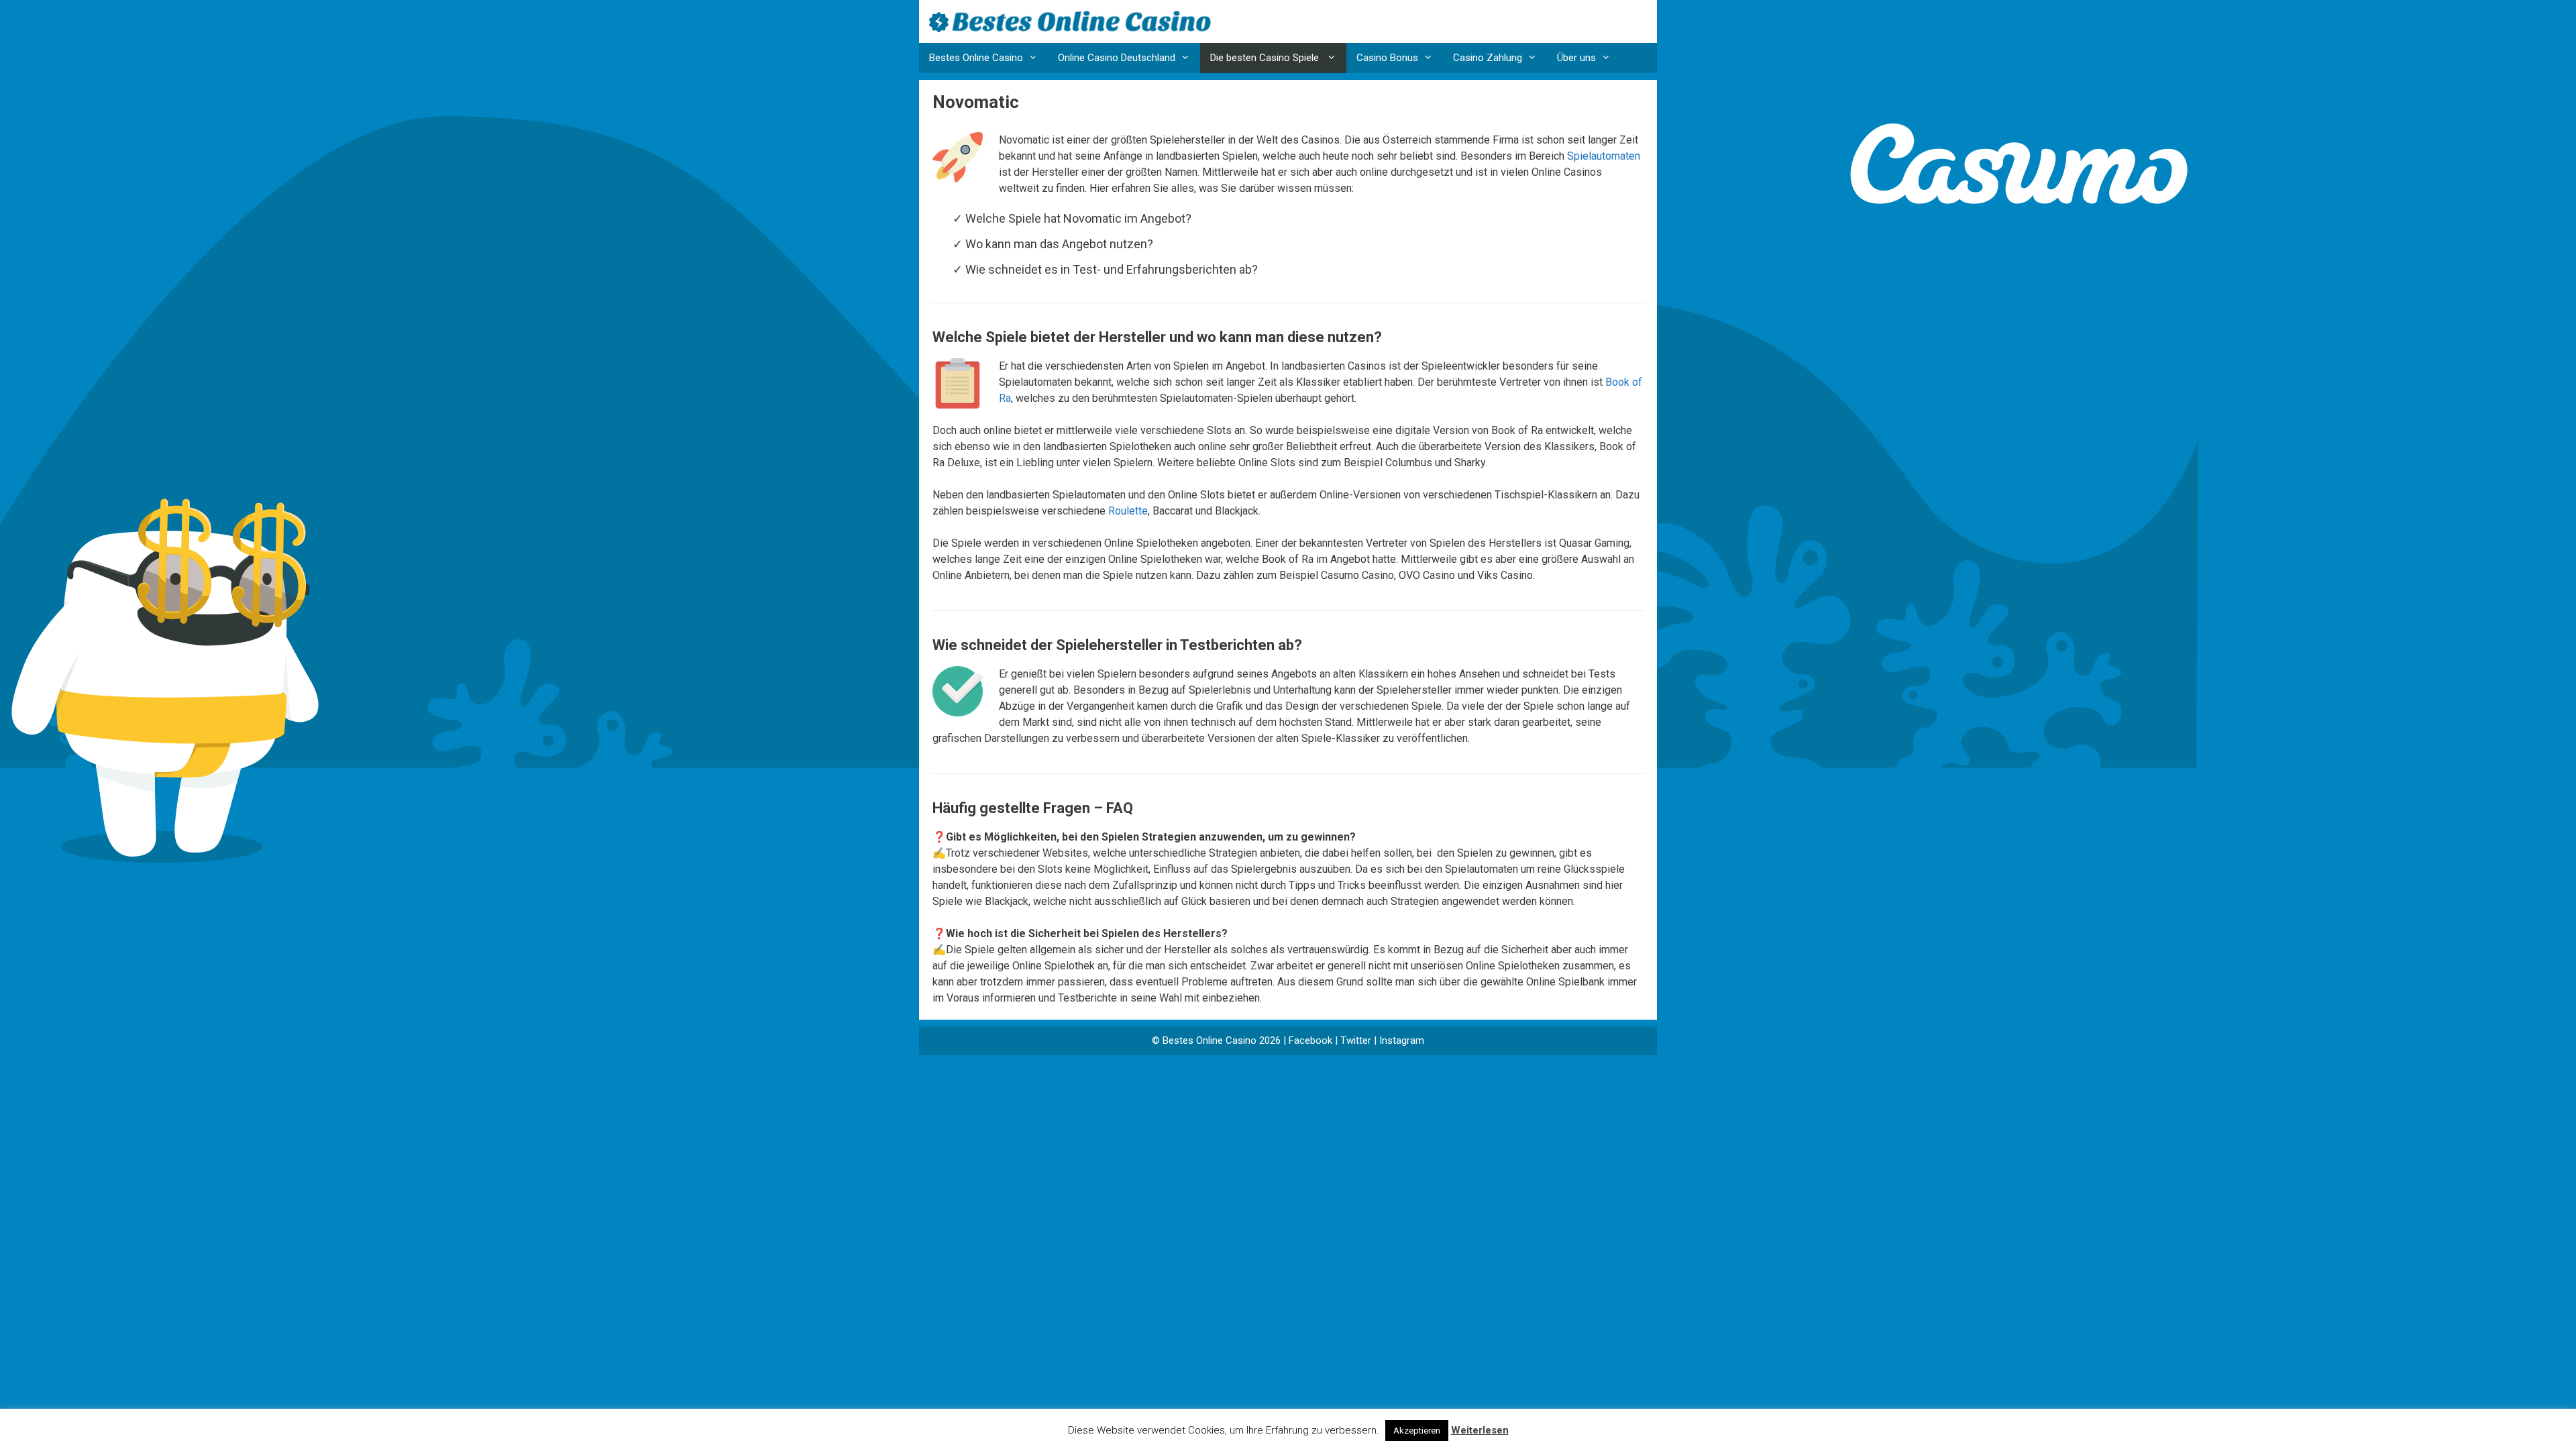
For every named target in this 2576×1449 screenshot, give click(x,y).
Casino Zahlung (1488, 58)
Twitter (1356, 1040)
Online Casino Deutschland (1117, 58)
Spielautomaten (1604, 156)
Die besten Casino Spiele (1266, 58)
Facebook (1310, 1040)
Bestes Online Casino (976, 58)
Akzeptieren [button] (1417, 1431)
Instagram (1402, 1040)
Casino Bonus (1387, 58)
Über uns (1576, 58)
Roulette (1128, 511)
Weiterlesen (1480, 1430)
